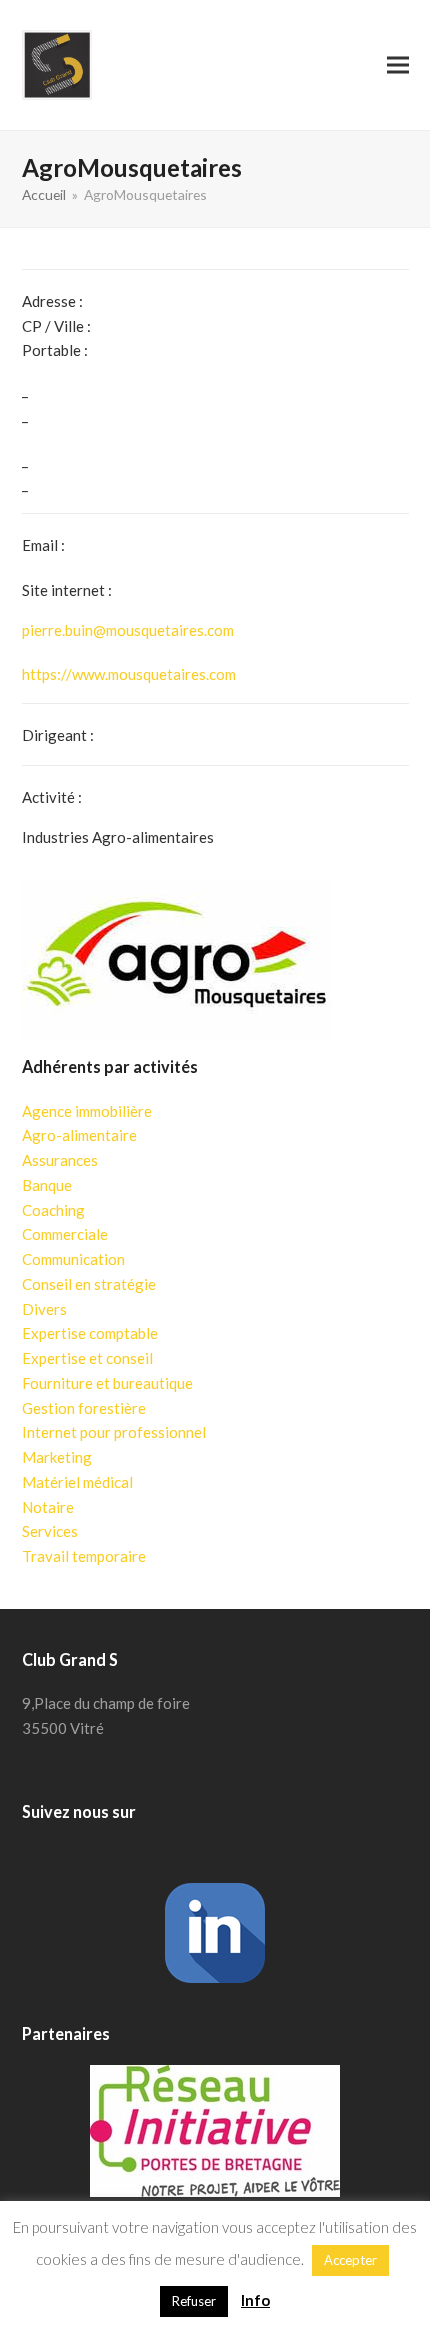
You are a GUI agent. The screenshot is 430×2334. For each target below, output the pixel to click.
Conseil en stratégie (89, 1284)
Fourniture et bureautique (107, 1383)
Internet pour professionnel (114, 1432)
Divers (44, 1309)
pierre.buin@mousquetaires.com (128, 630)
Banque (47, 1185)
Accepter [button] (350, 2260)
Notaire (48, 1507)
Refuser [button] (194, 2301)
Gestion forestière (84, 1408)
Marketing (57, 1457)
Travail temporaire (84, 1556)
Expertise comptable (90, 1333)
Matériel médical (77, 1482)
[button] (398, 64)
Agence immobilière (87, 1111)
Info (255, 2300)
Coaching (53, 1210)
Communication (73, 1259)
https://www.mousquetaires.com (129, 674)
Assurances (60, 1160)
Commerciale (65, 1234)
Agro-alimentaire (79, 1135)
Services (50, 1531)
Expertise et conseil (87, 1358)
